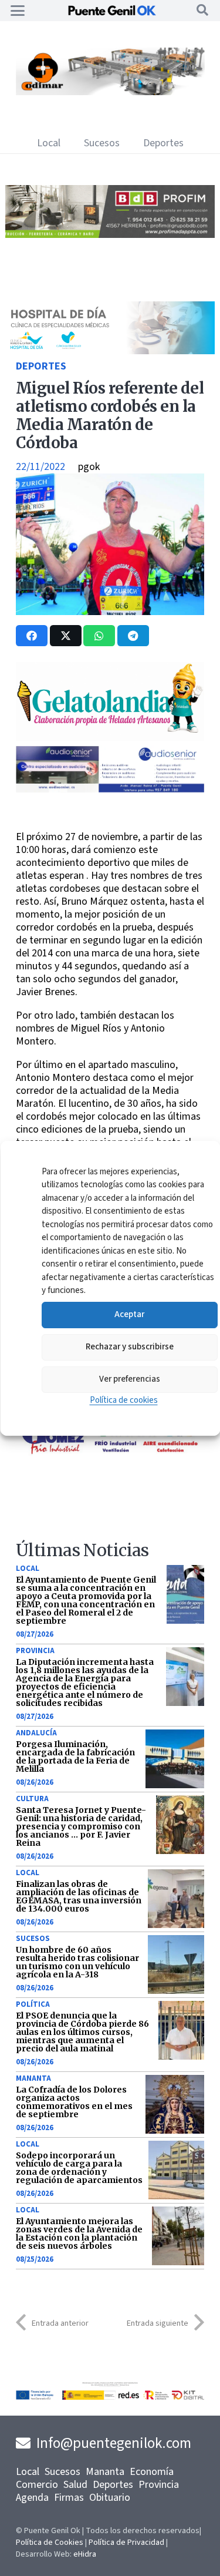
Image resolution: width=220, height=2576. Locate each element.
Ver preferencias (129, 1379)
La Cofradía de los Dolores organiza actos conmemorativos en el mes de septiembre (74, 2102)
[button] (18, 11)
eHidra (85, 2554)
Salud (75, 2485)
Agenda (32, 2498)
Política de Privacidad (126, 2543)
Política (33, 2004)
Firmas (69, 2498)
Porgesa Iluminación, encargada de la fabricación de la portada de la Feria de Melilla (75, 1756)
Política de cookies (123, 1400)
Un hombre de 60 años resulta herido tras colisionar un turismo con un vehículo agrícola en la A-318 (77, 1962)
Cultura (32, 1799)
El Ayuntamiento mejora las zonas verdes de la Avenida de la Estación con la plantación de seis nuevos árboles (79, 2234)
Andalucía (36, 1733)
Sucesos (33, 1939)
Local (28, 1569)
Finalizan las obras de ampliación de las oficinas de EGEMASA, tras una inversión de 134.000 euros (79, 1896)
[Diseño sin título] (109, 235)
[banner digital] (110, 789)
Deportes (41, 366)
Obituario (110, 2498)
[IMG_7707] (98, 92)
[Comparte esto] (32, 636)
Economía (152, 2472)
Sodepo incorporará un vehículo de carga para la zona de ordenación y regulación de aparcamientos (79, 2168)
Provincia (35, 1651)
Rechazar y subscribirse (129, 1347)
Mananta (33, 2078)
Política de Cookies (50, 2543)
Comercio (37, 2485)
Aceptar (129, 1314)
